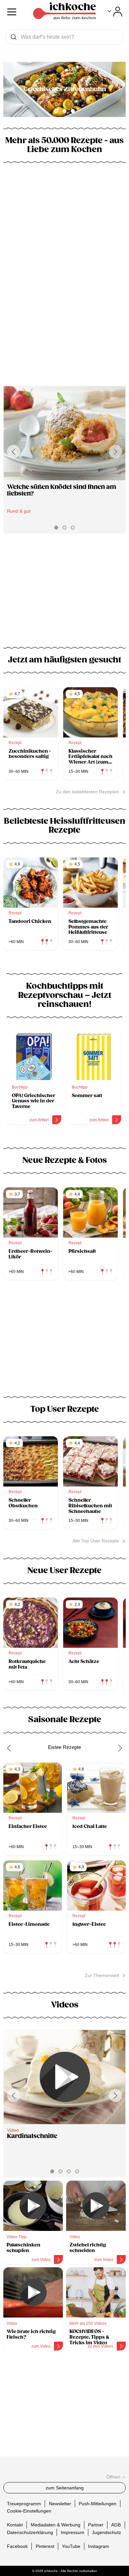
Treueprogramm (24, 2503)
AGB (116, 2525)
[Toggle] (115, 12)
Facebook (17, 2546)
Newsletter (60, 2503)
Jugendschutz (107, 2532)
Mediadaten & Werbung (56, 2525)
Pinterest (45, 2546)
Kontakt (15, 2525)
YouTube (71, 2546)
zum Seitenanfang (65, 2488)
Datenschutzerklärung (30, 2532)
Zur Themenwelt (102, 1975)
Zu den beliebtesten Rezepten (87, 792)
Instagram (99, 2546)
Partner (96, 2525)
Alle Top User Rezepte (96, 1541)
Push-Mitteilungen (98, 2503)
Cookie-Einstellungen (29, 2511)
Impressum (73, 2532)
